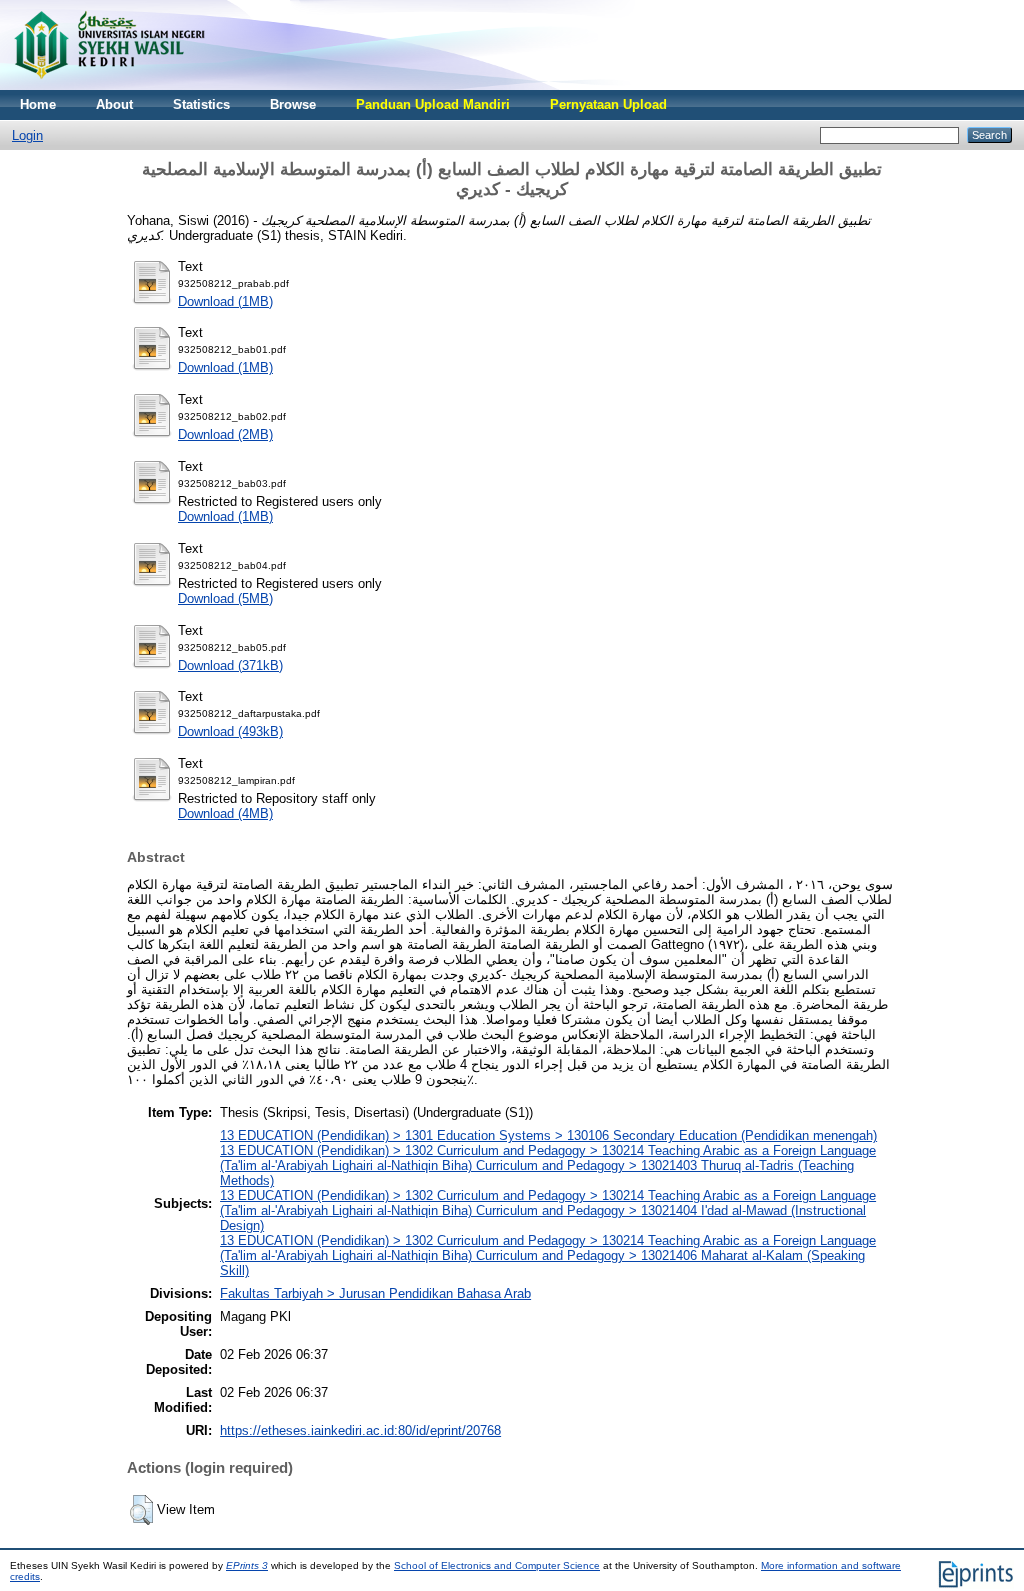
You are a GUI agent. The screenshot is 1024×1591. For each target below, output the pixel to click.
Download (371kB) (230, 665)
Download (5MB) (225, 598)
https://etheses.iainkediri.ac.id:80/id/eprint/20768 (360, 1430)
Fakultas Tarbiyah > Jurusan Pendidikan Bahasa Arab (375, 1293)
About (114, 104)
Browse (293, 104)
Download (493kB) (230, 731)
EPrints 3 (247, 1565)
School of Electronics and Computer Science (497, 1565)
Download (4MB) (225, 813)
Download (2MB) (225, 434)
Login (27, 135)
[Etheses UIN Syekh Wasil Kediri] (109, 85)
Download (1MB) (225, 301)
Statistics (201, 104)
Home (38, 104)
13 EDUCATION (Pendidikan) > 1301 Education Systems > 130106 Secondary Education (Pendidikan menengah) (548, 1135)
